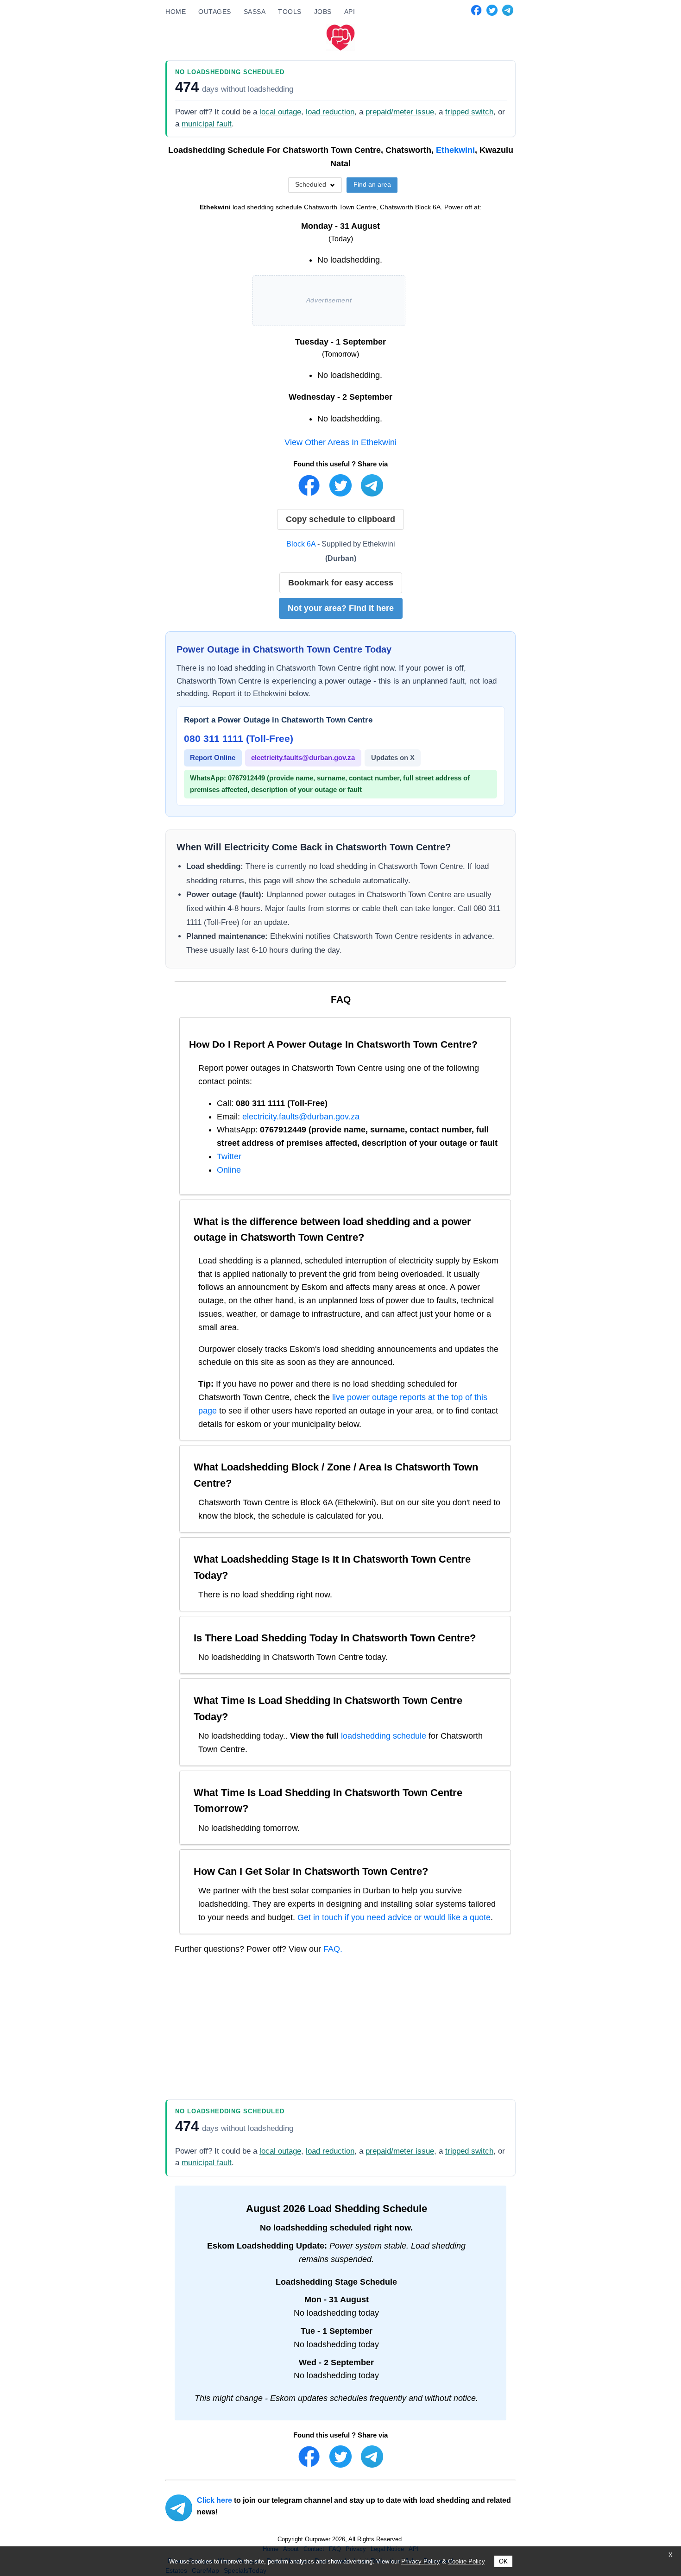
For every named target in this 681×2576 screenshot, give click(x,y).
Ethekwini (455, 150)
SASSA (255, 12)
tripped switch (469, 112)
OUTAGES (215, 12)
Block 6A (301, 544)
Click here (214, 2500)
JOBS (323, 12)
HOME (176, 12)
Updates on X (393, 757)
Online (229, 1170)
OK (503, 2561)
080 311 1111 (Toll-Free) (239, 738)
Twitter (229, 1156)
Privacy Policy (421, 2561)
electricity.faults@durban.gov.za (303, 757)
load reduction (330, 112)
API (350, 12)
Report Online (213, 757)
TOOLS (290, 12)
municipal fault (207, 124)
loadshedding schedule (384, 1736)
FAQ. (333, 1949)
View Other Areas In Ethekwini (340, 442)
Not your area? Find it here (341, 608)
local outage (280, 112)
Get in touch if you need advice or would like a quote (394, 1917)
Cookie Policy (467, 2561)
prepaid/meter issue (400, 112)
